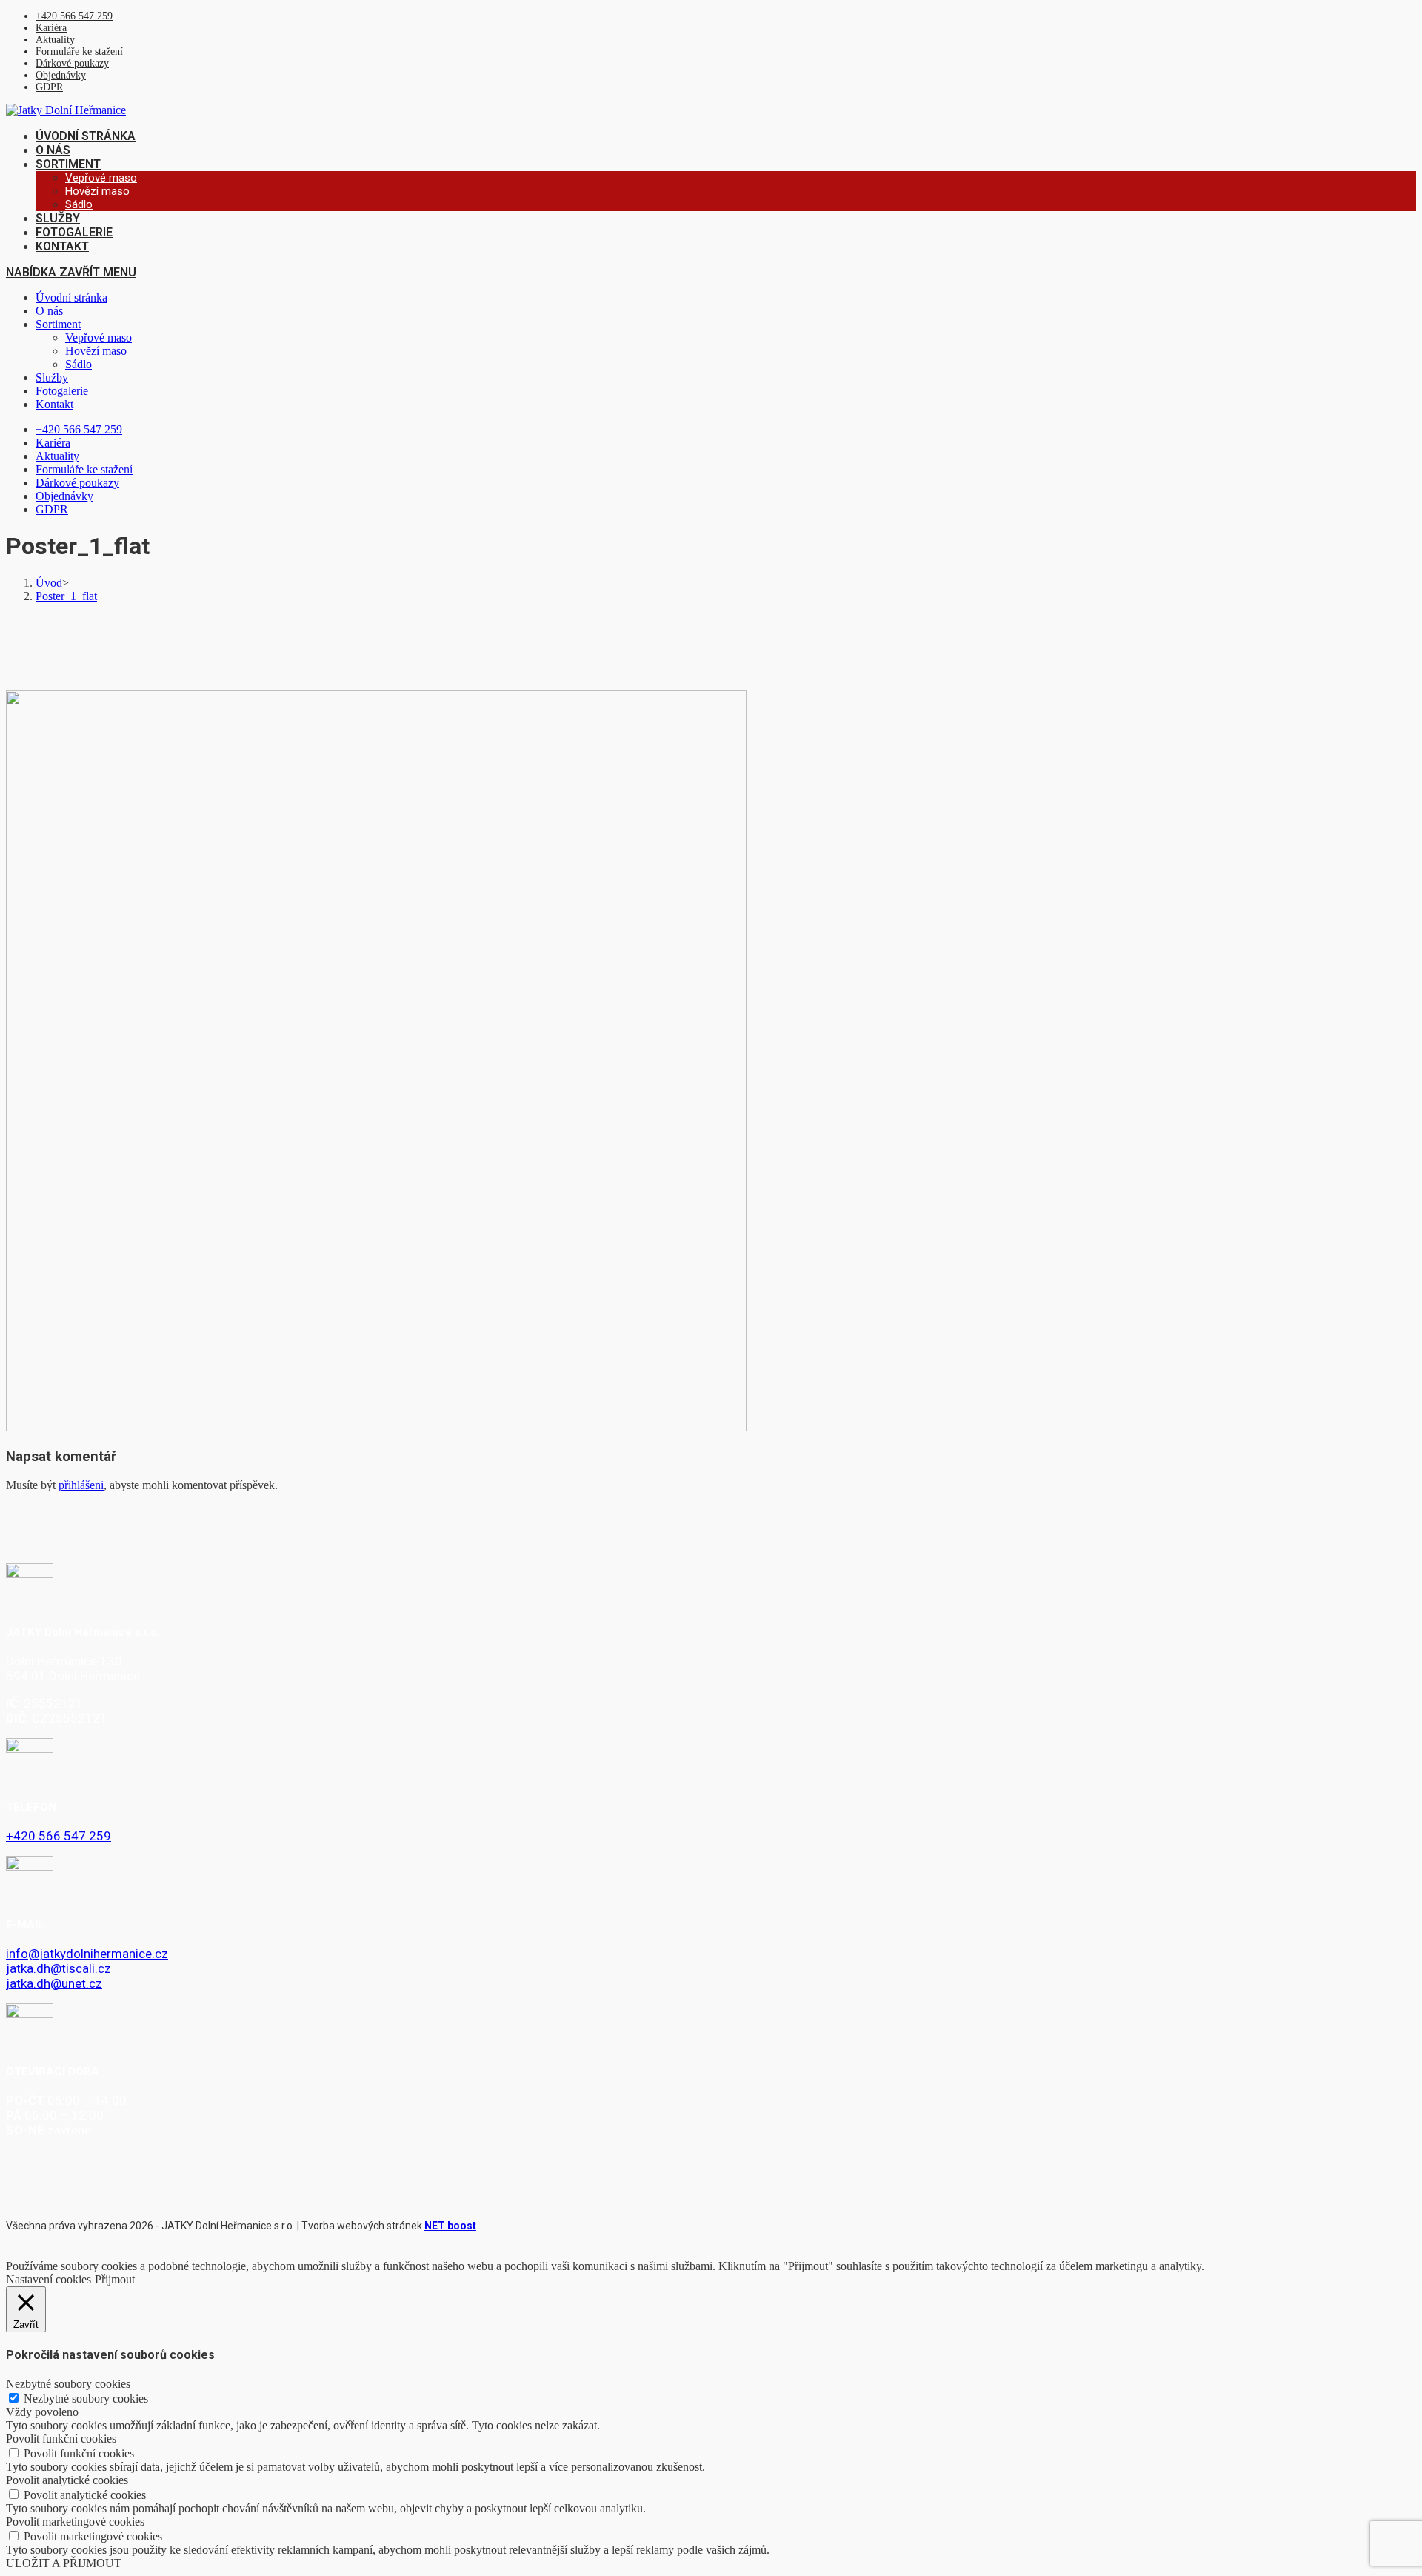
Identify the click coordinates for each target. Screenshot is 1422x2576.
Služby (52, 377)
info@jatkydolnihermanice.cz (87, 1954)
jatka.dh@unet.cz (54, 1983)
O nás (49, 311)
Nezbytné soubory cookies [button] (68, 2384)
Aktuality (55, 40)
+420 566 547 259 (74, 16)
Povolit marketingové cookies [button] (75, 2522)
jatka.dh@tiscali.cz (59, 1968)
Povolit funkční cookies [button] (61, 2439)
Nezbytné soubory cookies (86, 2399)
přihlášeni (81, 1485)
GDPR (49, 87)
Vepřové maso (99, 337)
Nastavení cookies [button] (49, 2279)
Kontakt (54, 404)
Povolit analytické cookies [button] (67, 2480)
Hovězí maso (96, 351)
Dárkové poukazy (72, 63)
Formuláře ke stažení (79, 51)
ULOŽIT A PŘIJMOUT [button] (64, 2563)
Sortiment (58, 324)
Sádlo (79, 364)
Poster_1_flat (66, 596)
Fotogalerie (62, 391)
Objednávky (61, 75)
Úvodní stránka (71, 297)
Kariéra (51, 28)
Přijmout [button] (115, 2279)
